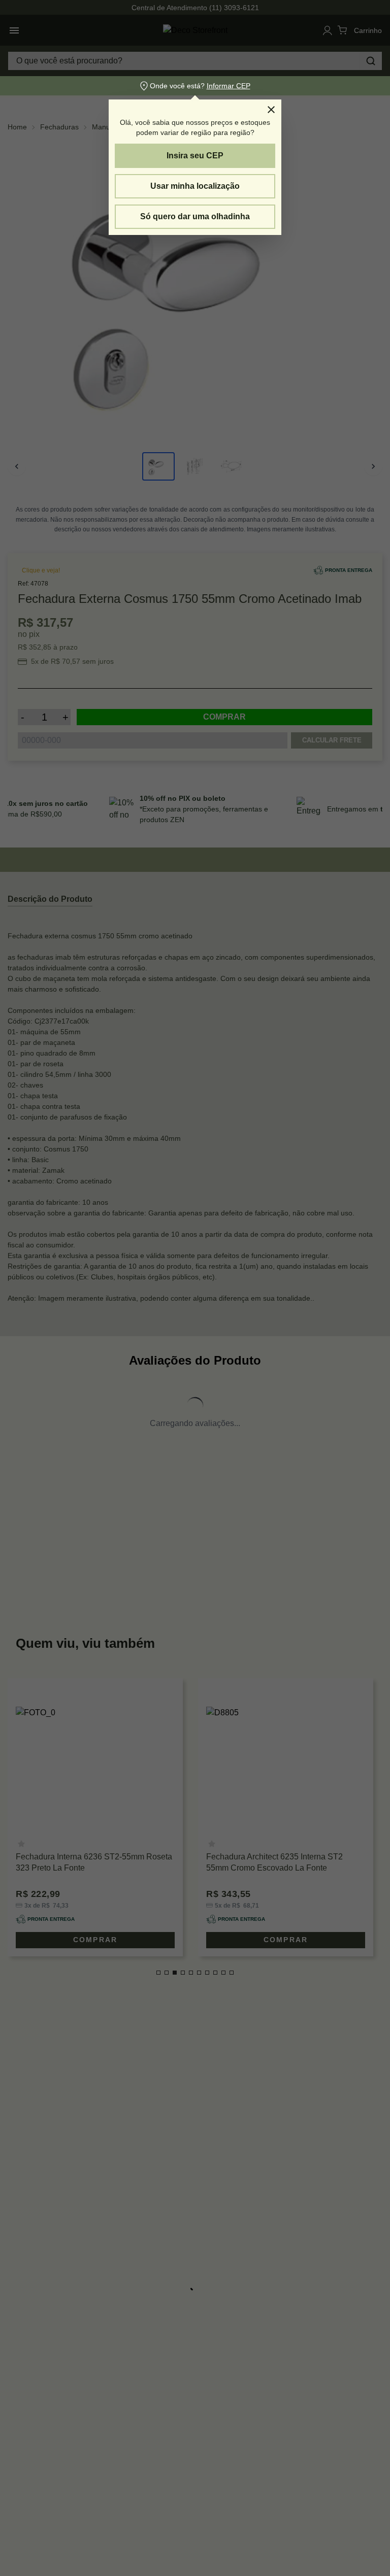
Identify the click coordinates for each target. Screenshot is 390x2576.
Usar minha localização (195, 186)
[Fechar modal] (271, 110)
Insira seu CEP (195, 156)
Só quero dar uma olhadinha (195, 216)
